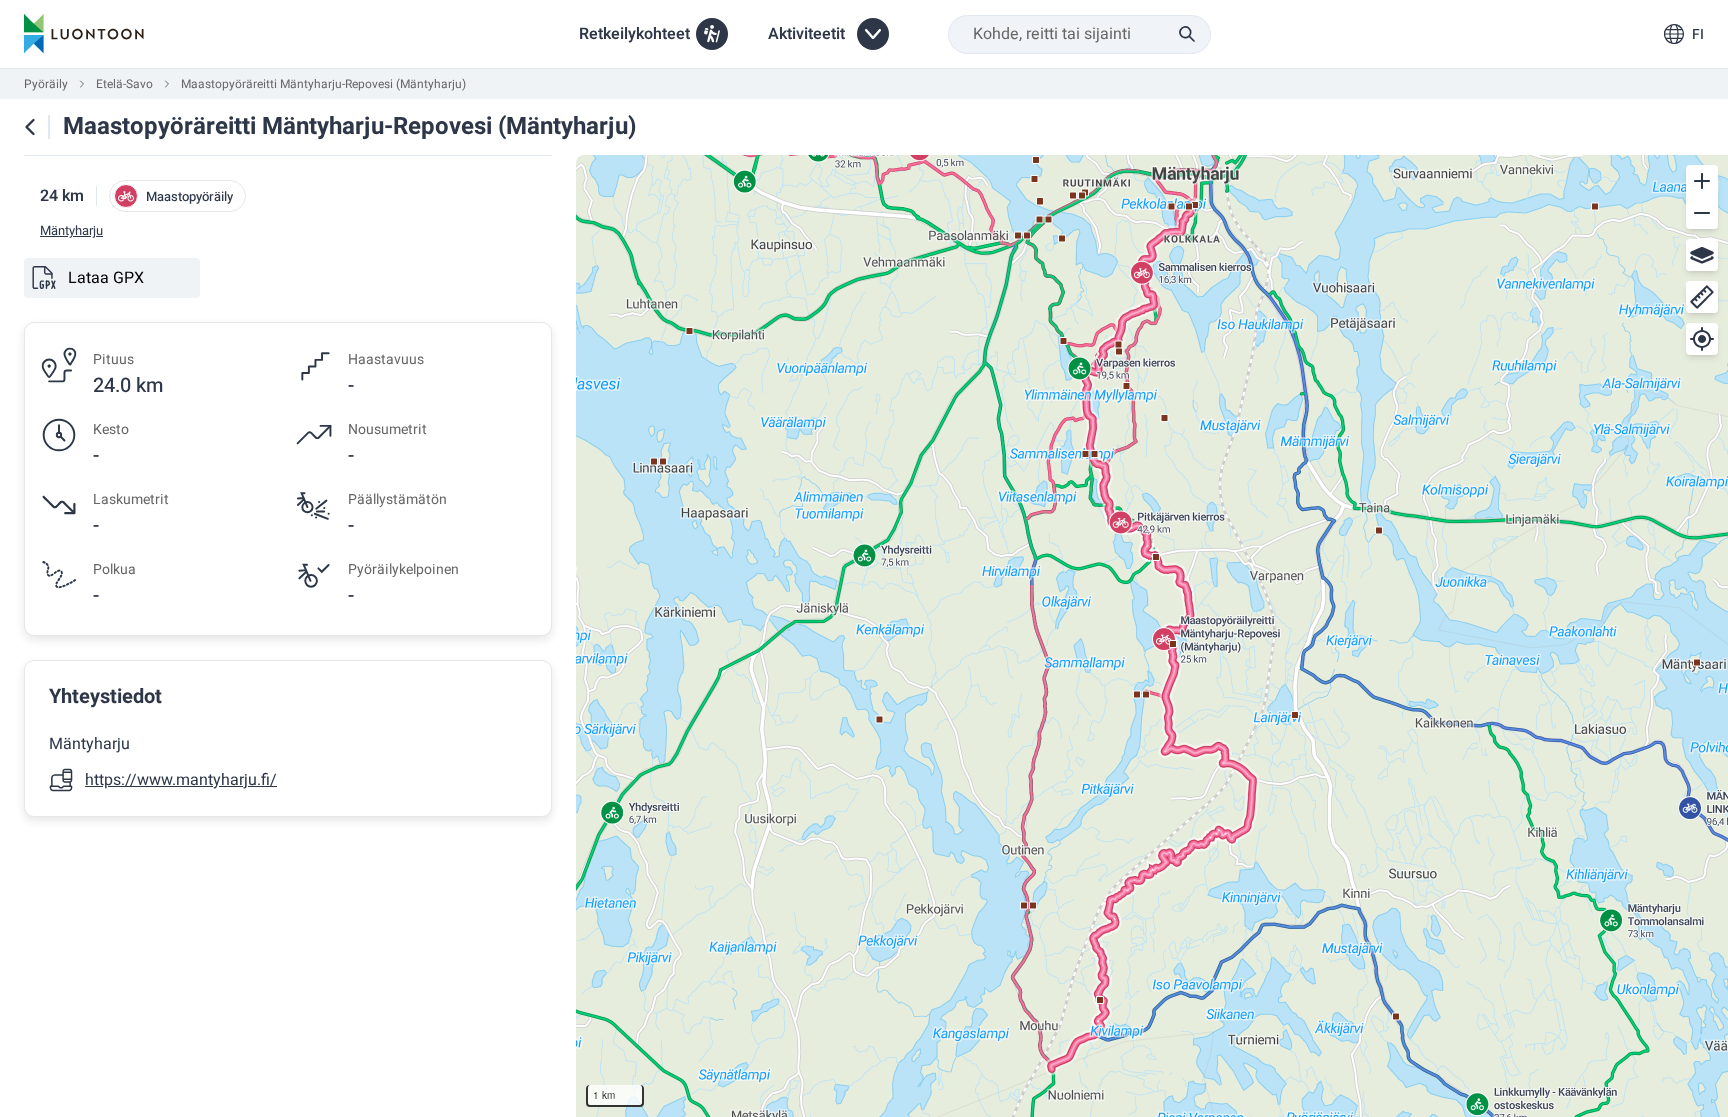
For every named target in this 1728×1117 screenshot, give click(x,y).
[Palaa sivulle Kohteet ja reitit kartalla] (30, 127)
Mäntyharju (71, 231)
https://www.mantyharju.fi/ (181, 780)
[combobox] (1079, 34)
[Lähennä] (1702, 181)
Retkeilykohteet (634, 34)
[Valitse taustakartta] (1702, 255)
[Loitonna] (1702, 213)
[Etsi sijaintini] (1702, 339)
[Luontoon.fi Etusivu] (84, 34)
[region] (1152, 636)
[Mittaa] (1702, 297)
